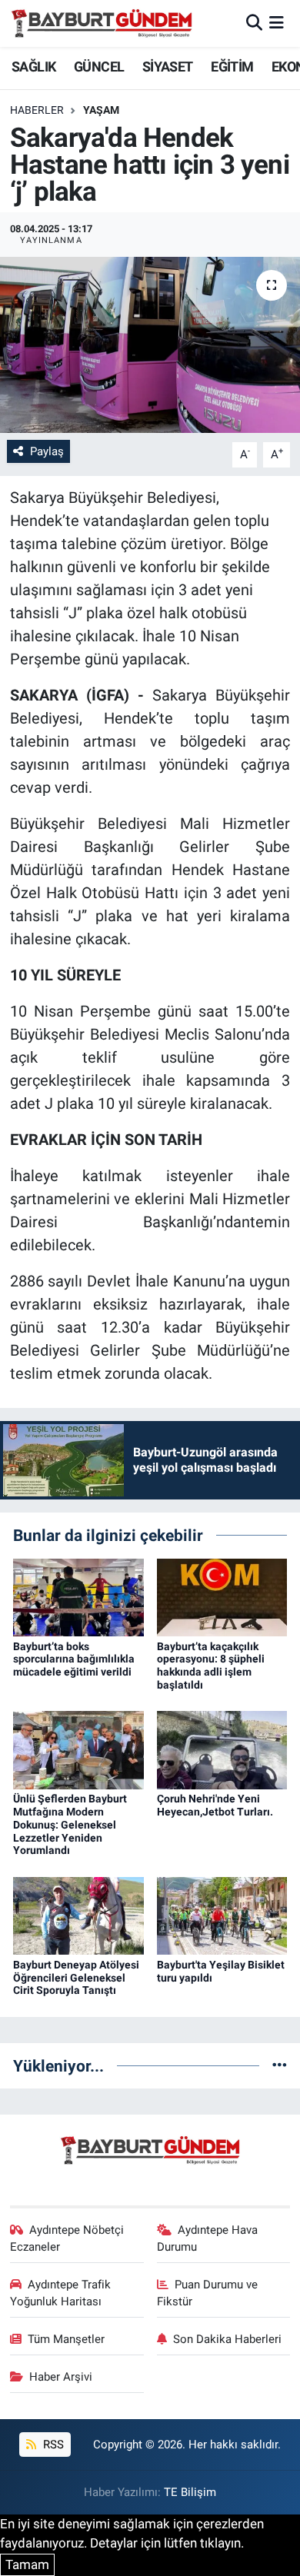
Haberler (37, 110)
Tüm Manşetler (66, 2339)
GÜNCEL (99, 67)
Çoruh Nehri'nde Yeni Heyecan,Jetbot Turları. (215, 1805)
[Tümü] (280, 2065)
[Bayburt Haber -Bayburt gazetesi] (102, 23)
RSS (52, 2445)
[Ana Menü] (277, 23)
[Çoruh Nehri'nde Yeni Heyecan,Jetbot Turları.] (222, 1749)
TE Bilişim (190, 2492)
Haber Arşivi (61, 2377)
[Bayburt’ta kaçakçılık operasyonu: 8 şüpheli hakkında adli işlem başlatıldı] (222, 1596)
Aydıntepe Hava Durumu (208, 2238)
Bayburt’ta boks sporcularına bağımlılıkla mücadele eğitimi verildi (74, 1659)
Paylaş (47, 451)
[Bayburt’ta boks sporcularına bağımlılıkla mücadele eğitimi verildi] (78, 1596)
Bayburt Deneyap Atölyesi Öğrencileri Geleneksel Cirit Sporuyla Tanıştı (76, 1978)
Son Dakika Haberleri (227, 2339)
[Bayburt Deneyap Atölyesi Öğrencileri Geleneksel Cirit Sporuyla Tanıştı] (78, 1915)
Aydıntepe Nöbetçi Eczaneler (67, 2238)
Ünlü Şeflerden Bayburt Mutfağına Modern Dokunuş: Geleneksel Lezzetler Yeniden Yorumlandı (70, 1824)
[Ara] (254, 23)
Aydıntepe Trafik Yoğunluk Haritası (61, 2293)
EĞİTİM (232, 67)
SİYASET (168, 67)
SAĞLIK (33, 67)
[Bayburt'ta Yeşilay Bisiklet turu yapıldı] (222, 1915)
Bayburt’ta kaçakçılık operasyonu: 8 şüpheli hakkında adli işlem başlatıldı (211, 1666)
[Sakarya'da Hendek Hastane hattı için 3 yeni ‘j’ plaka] (150, 345)
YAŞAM (101, 110)
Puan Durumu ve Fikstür (208, 2293)
